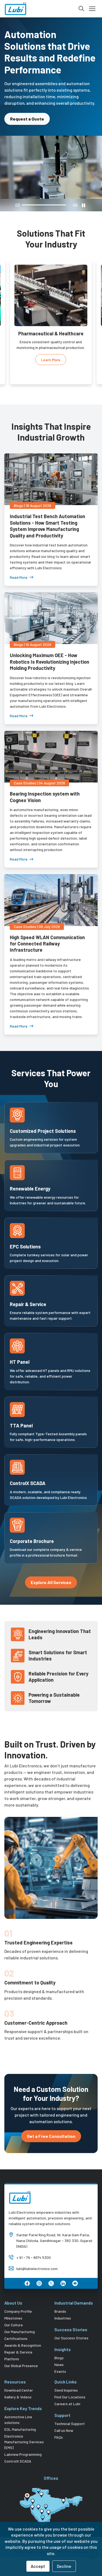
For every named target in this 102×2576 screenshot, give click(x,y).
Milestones (13, 2306)
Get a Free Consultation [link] (51, 2124)
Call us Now (64, 2419)
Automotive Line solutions (18, 2408)
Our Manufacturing (20, 2320)
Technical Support (70, 2412)
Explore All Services (51, 1571)
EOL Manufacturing (20, 2418)
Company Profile (18, 2300)
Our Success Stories (71, 2326)
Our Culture (14, 2313)
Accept (38, 2566)
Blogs (59, 2346)
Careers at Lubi (67, 2392)
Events (60, 2360)
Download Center (19, 2378)
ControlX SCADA (18, 2449)
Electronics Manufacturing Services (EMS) (24, 2430)
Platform (12, 2347)
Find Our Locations (70, 2385)
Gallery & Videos (18, 2385)
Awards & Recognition (23, 2334)
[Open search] (81, 9)
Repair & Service (18, 2340)
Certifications (16, 2327)
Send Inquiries (66, 2378)
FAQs (59, 2425)
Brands (60, 2300)
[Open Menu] (92, 9)
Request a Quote (27, 107)
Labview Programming (23, 2443)
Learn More (51, 354)
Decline (64, 2566)
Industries (63, 2306)
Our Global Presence (21, 2354)
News (59, 2353)
